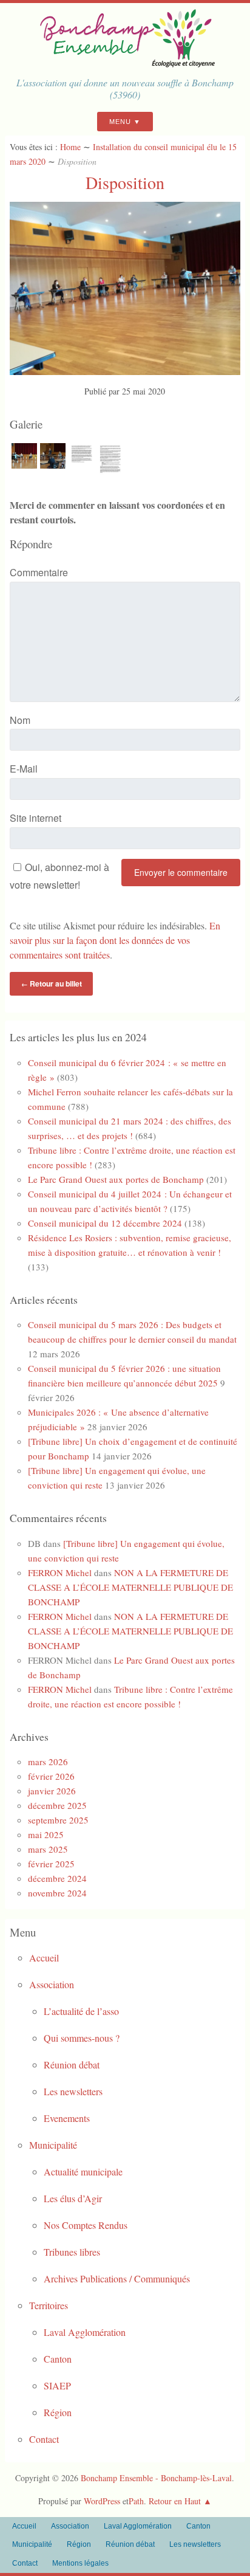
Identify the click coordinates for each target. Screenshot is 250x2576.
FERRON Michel (60, 1572)
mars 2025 (48, 1849)
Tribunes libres (72, 2252)
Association (52, 1984)
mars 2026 (48, 1762)
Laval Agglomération (85, 2332)
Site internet (35, 818)
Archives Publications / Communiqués (117, 2278)
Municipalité (53, 2145)
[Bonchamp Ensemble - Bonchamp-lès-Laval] (125, 64)
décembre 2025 (57, 1805)
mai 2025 (46, 1834)
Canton (58, 2359)
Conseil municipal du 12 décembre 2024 (105, 1223)
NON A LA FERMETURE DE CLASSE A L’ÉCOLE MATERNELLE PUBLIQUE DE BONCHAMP (130, 1587)
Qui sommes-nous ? (82, 2038)
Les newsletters (73, 2091)
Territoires (49, 2305)
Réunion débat (72, 2065)
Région (58, 2412)
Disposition (125, 182)
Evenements (67, 2118)
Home (70, 147)
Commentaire (39, 572)
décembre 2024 (57, 1878)
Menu (120, 122)
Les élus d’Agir (73, 2198)
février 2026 (51, 1776)
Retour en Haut (175, 2501)
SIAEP (57, 2385)
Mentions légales (80, 2563)
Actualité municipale (83, 2171)
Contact (44, 2439)
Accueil (44, 1958)
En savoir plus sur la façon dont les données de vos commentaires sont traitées (115, 940)
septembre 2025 (58, 1820)
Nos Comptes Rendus (86, 2225)
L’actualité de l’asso (81, 2011)
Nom (20, 720)
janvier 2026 (52, 1791)
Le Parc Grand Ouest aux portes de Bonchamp (116, 1179)
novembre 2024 (57, 1893)
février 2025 (51, 1864)
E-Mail (24, 769)
